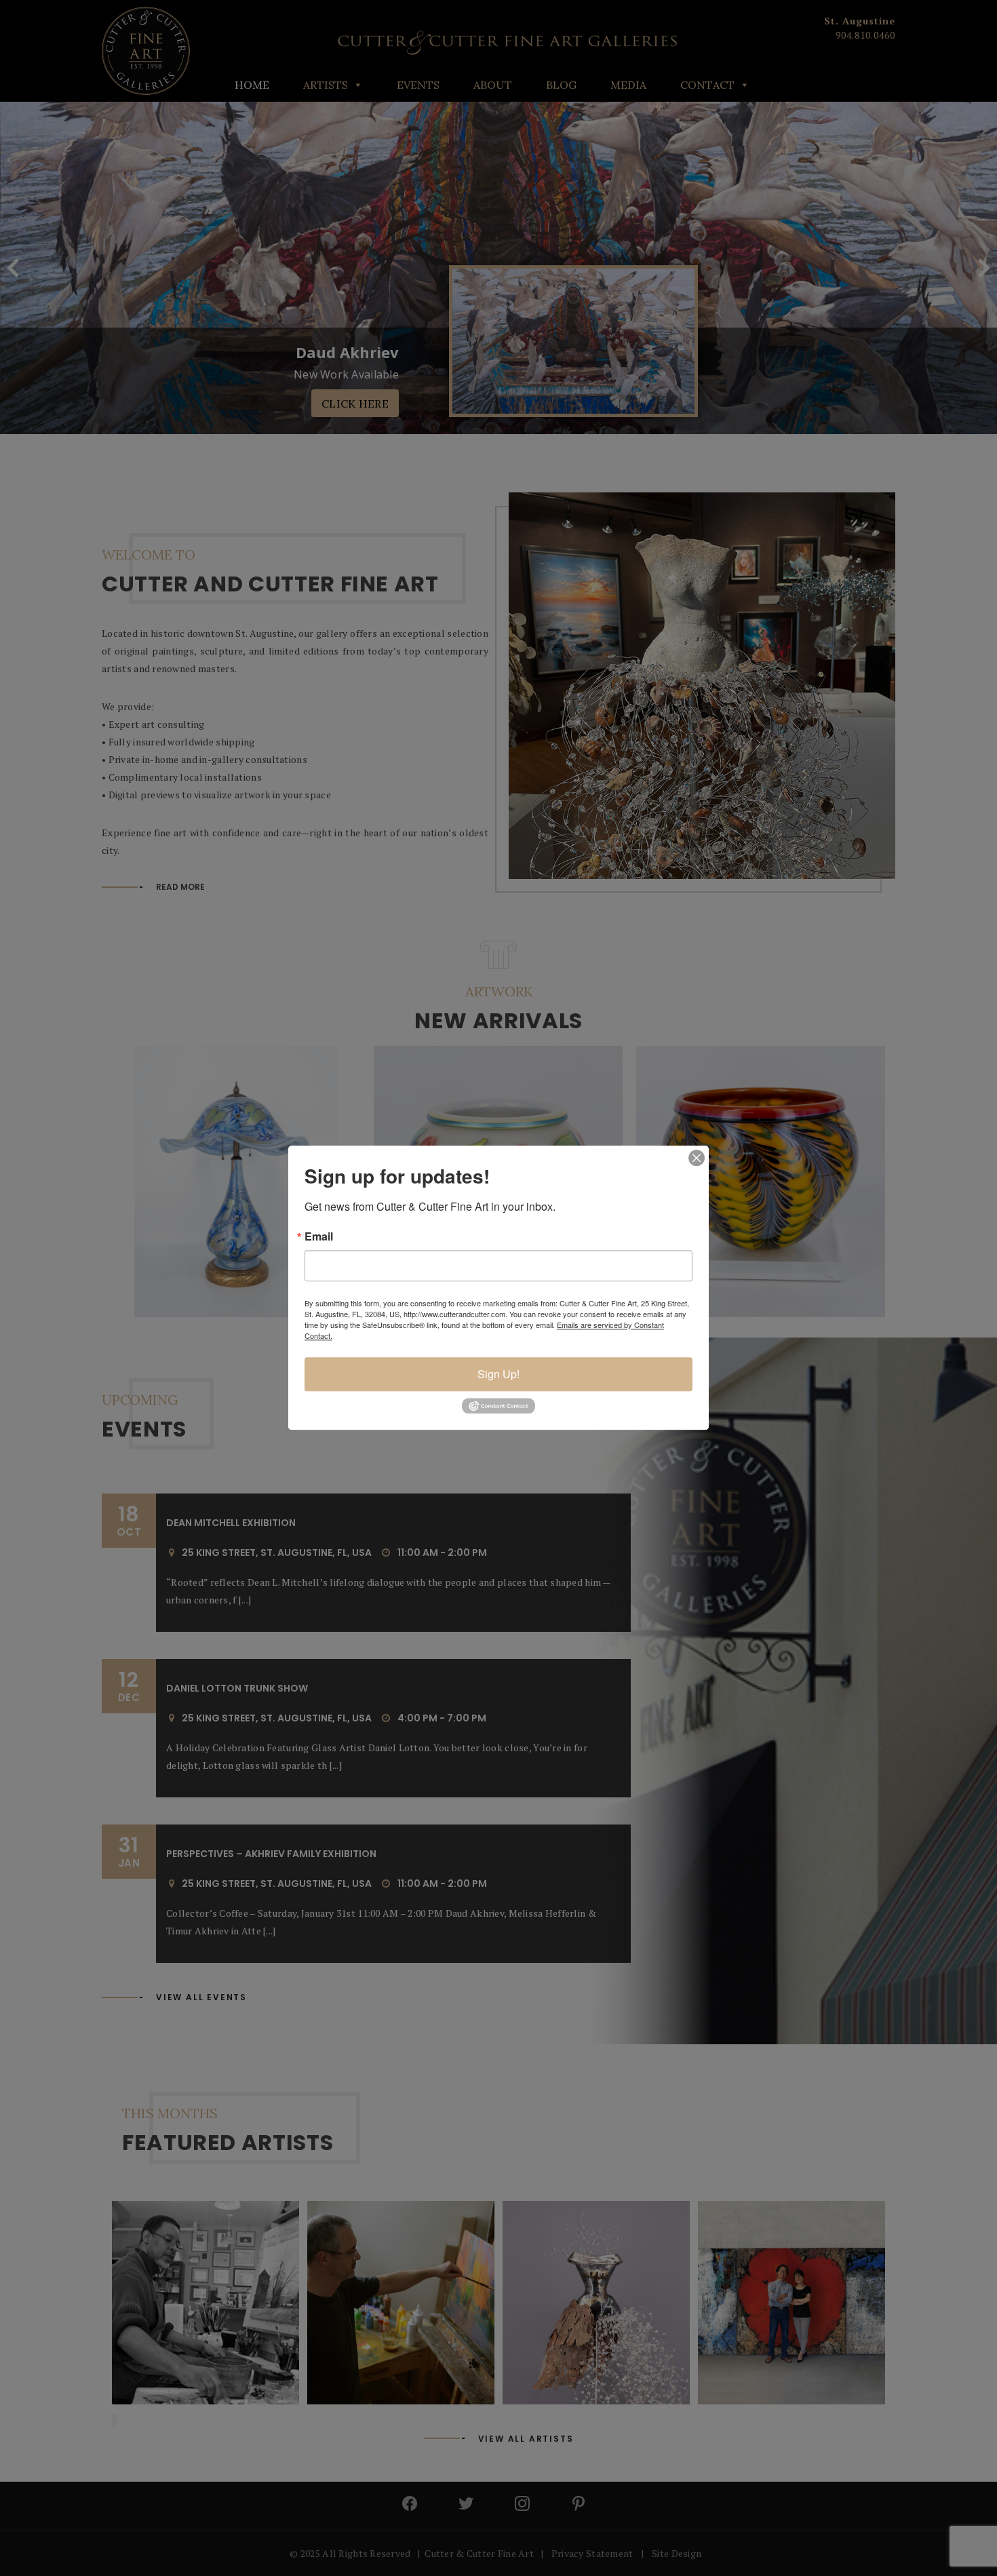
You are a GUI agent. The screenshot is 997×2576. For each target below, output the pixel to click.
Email (319, 1236)
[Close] (697, 1158)
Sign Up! (498, 1374)
